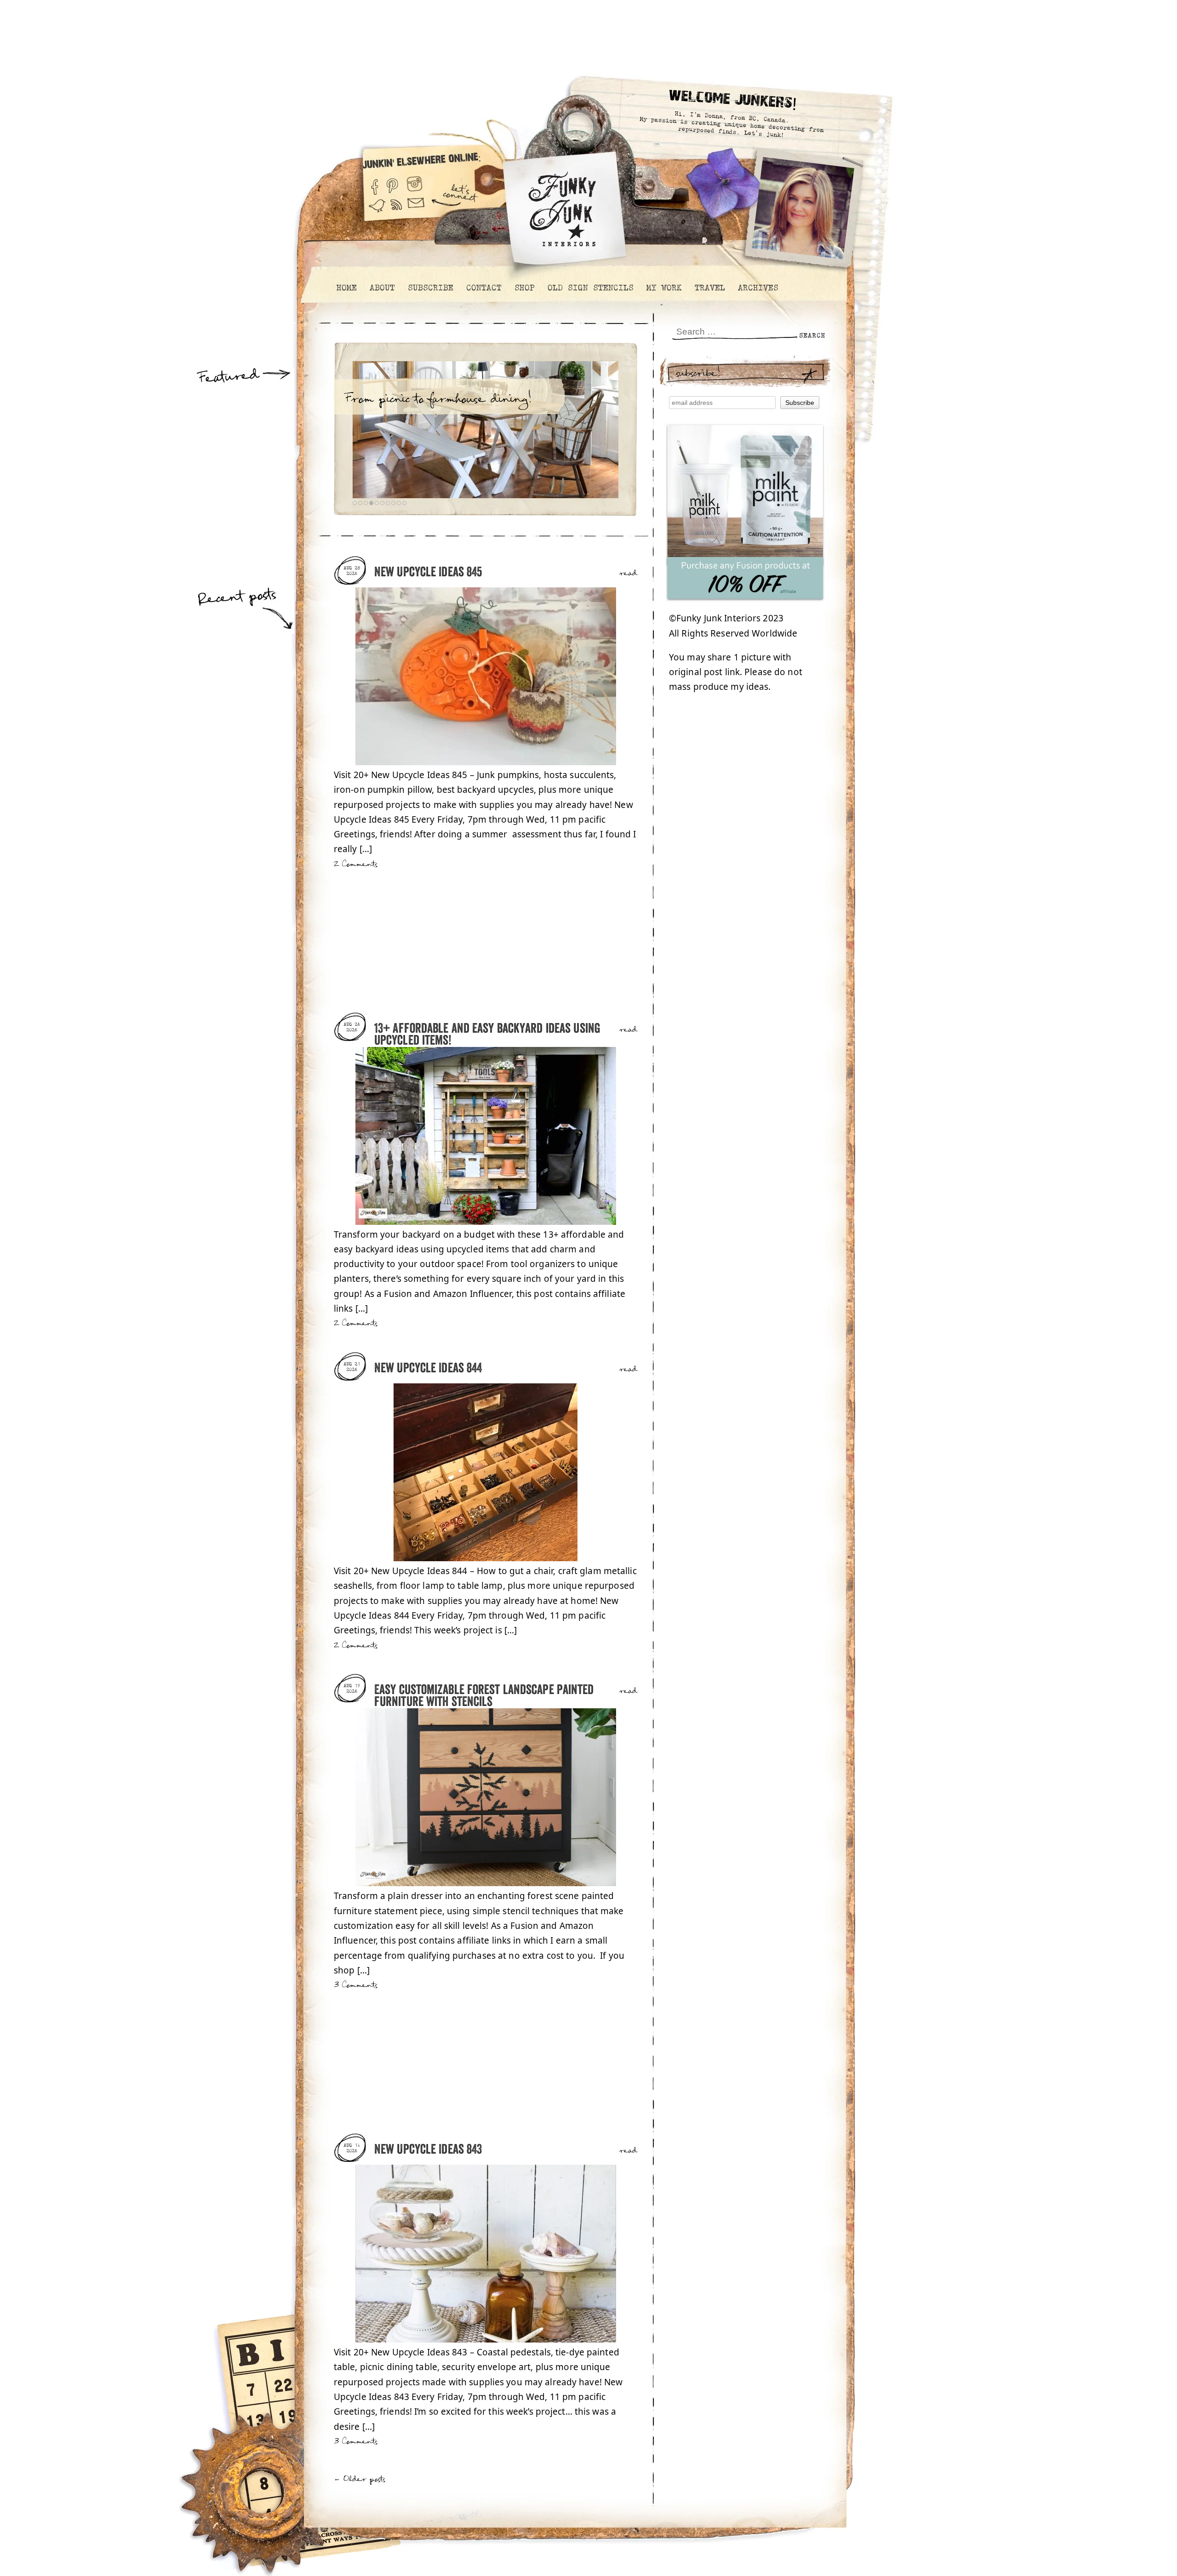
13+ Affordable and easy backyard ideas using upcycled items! (487, 1035)
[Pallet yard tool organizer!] (486, 430)
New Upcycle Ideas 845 (428, 572)
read (628, 574)
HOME (346, 288)
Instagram (414, 183)
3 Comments (356, 1985)
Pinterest (392, 183)
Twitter (377, 210)
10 (404, 503)
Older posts (360, 2479)
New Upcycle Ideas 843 (428, 2150)
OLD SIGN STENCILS (590, 288)
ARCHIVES (758, 288)
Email (416, 210)
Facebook (374, 183)
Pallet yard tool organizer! (422, 399)
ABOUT (382, 288)
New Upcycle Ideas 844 (428, 1368)
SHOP (524, 288)
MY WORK (664, 288)
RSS (397, 210)
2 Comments (356, 864)
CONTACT (483, 288)
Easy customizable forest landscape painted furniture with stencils (484, 1696)
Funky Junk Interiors (562, 204)
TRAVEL (709, 288)
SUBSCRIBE (430, 288)
